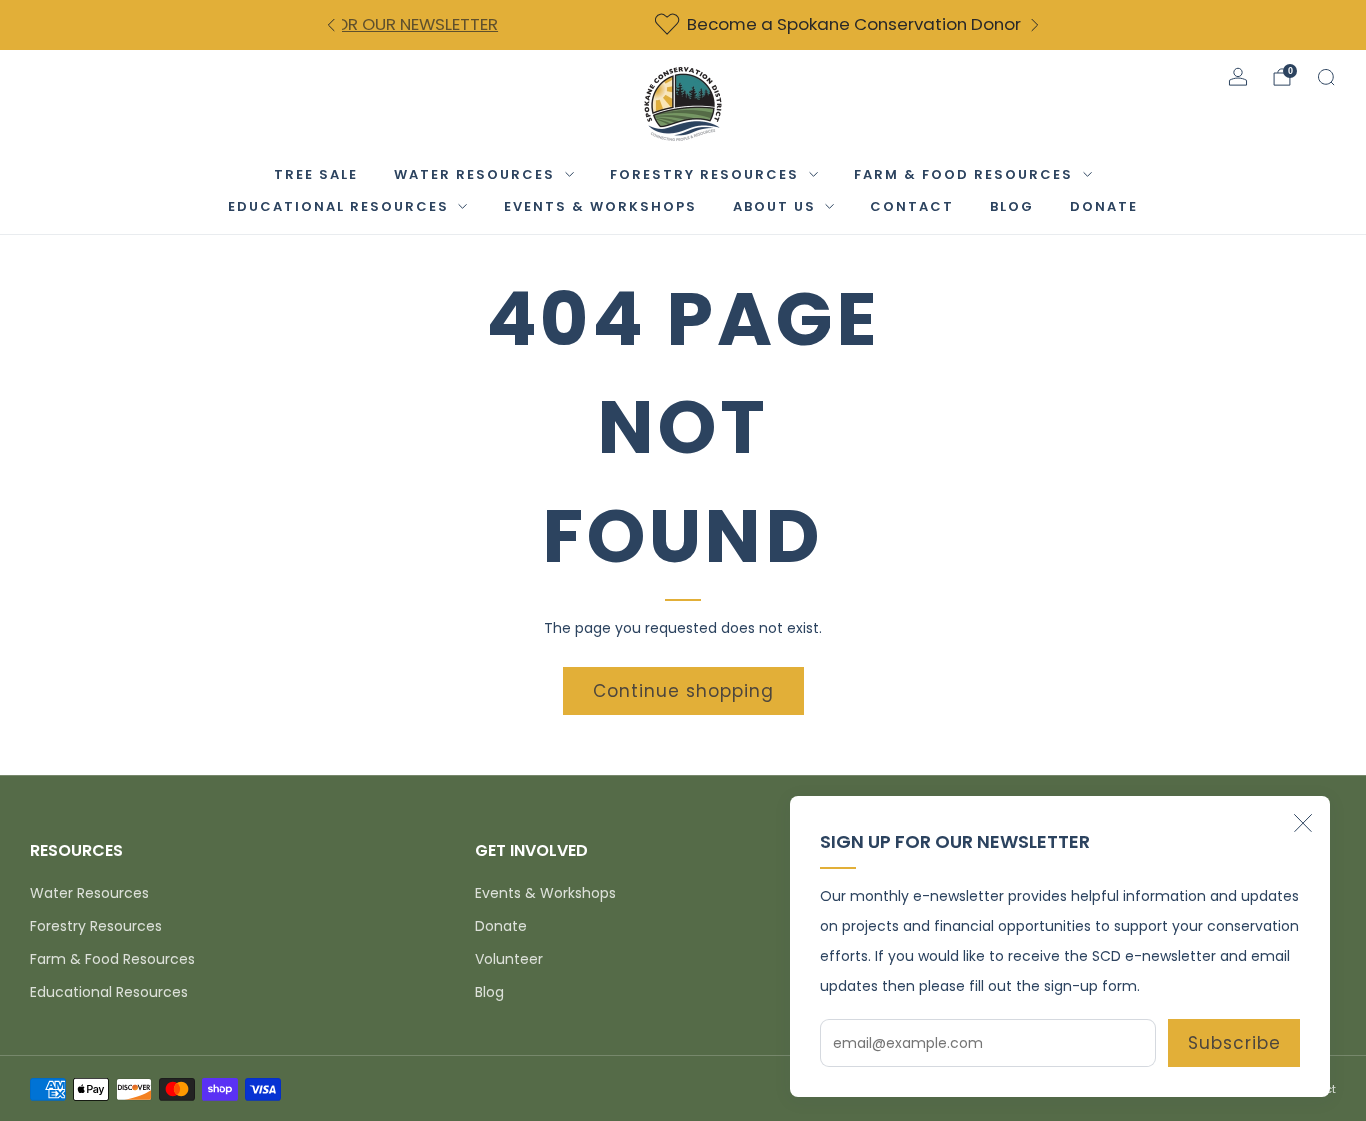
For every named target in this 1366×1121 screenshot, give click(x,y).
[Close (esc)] (1303, 823)
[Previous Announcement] (331, 25)
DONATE (1104, 206)
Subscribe (1234, 1043)
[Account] (1238, 77)
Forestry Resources (704, 174)
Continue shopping (683, 691)
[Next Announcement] (1035, 25)
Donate (501, 926)
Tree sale (316, 174)
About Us (774, 206)
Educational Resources (338, 206)
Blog (1012, 206)
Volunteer (509, 959)
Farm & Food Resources (963, 174)
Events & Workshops (600, 206)
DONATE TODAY (877, 24)
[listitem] (693, 25)
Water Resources (474, 174)
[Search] (1326, 77)
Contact (912, 206)
